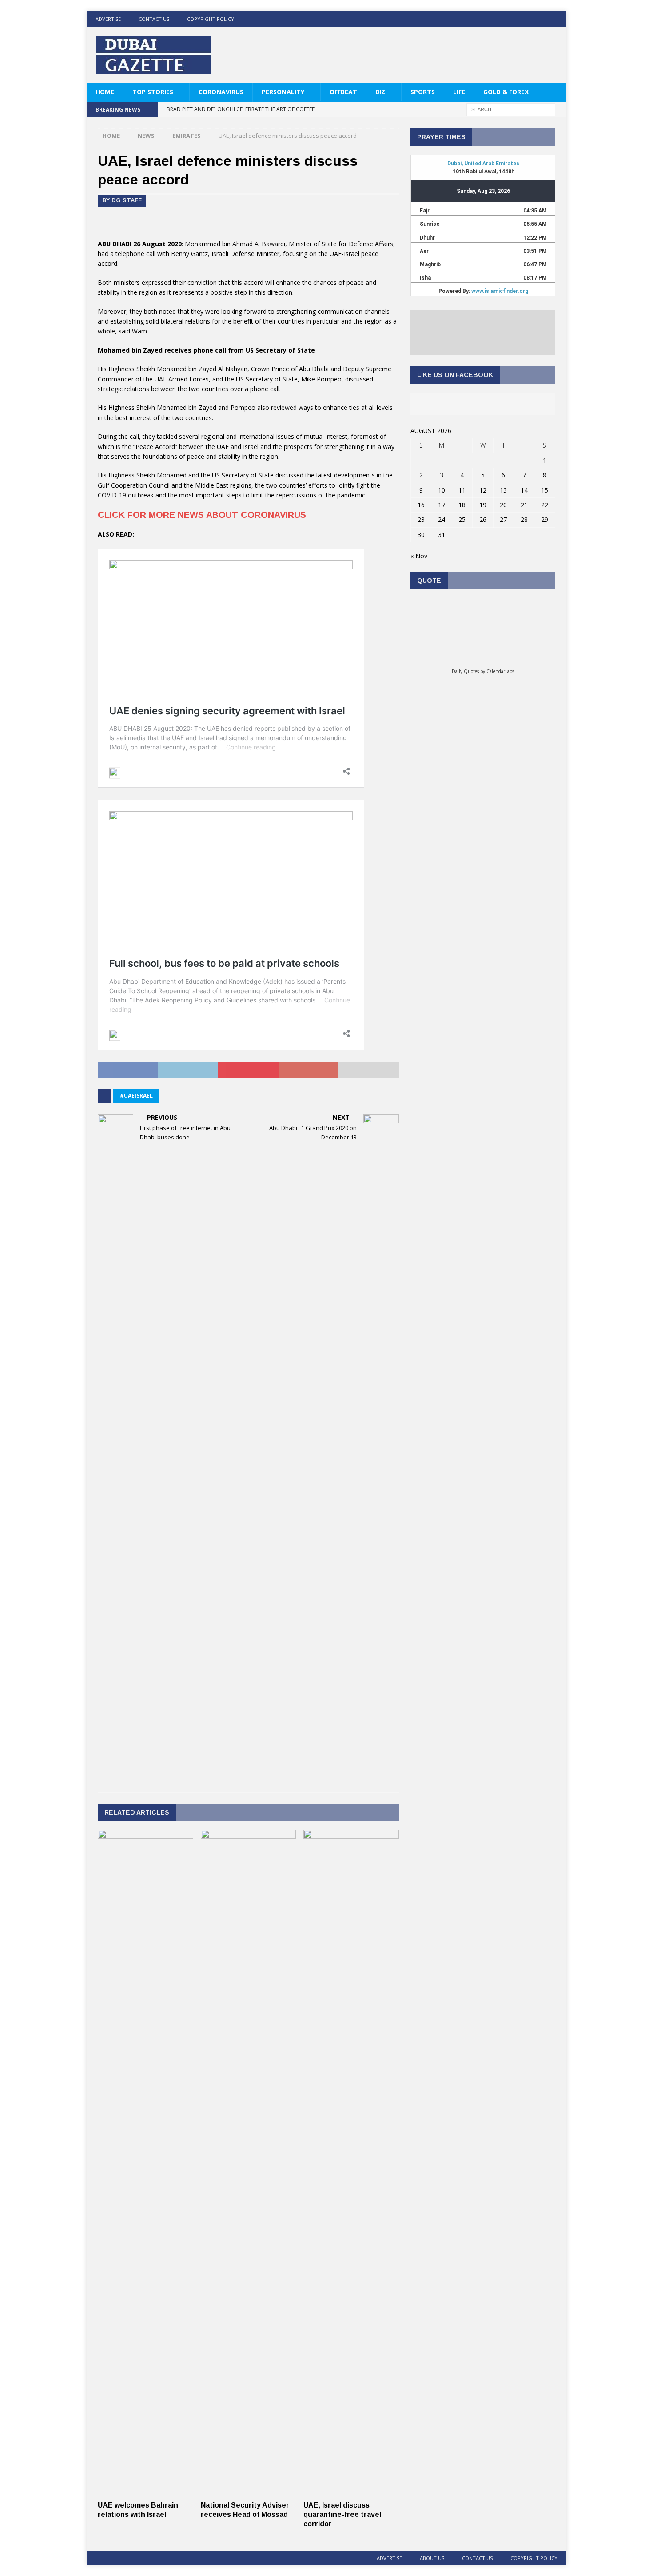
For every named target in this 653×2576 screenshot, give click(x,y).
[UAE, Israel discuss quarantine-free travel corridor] (351, 2491)
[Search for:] (511, 109)
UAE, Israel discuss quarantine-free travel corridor (342, 2514)
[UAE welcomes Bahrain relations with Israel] (145, 2491)
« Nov (419, 556)
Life (459, 92)
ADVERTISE (108, 19)
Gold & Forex (506, 92)
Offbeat (343, 92)
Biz (380, 92)
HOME (105, 92)
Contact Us (154, 19)
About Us (432, 2558)
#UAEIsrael (136, 1096)
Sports (423, 92)
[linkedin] (541, 19)
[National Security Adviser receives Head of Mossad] (249, 2491)
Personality (283, 92)
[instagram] (559, 19)
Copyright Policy (211, 19)
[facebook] (507, 19)
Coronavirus (221, 92)
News (146, 136)
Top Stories (153, 92)
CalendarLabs (500, 671)
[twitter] (524, 19)
